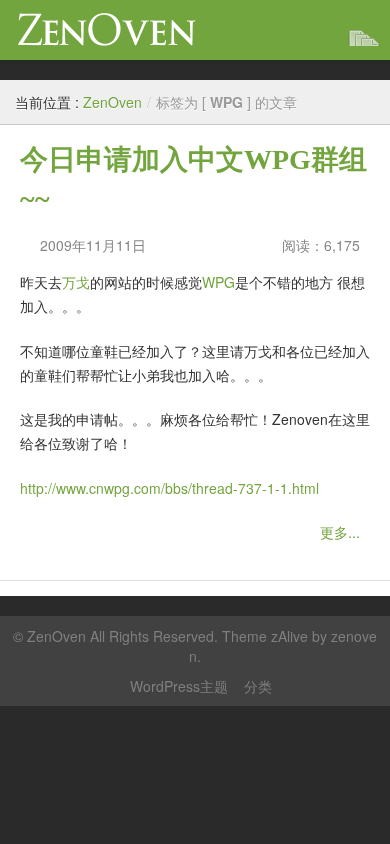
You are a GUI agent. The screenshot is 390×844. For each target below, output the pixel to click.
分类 (258, 686)
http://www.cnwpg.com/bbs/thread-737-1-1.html (169, 488)
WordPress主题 (179, 686)
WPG (218, 282)
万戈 (76, 282)
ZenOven (107, 29)
